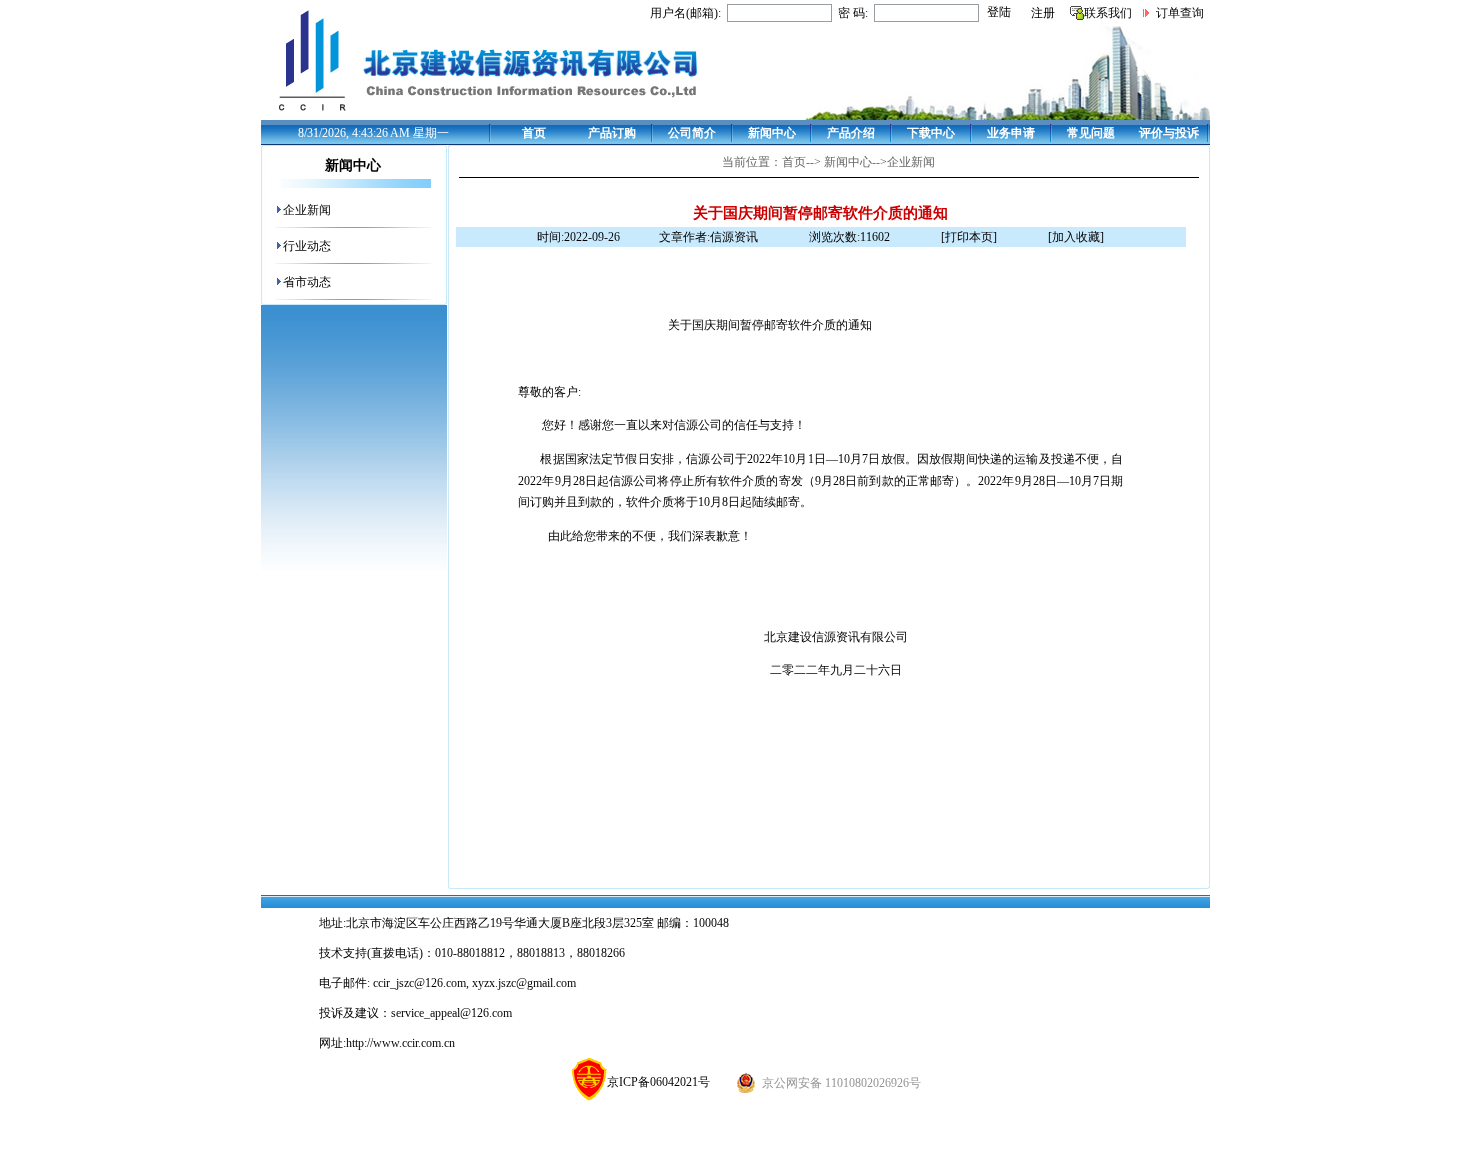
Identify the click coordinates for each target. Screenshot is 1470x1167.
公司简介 (692, 133)
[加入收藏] (1076, 237)
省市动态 (307, 282)
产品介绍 (851, 133)
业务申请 (1011, 133)
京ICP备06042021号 (658, 1082)
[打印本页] (969, 237)
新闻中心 (772, 133)
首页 (534, 133)
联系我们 (1108, 13)
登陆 (999, 12)
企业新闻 (307, 210)
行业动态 (307, 246)
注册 (1043, 13)
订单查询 (1180, 13)
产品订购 (612, 133)
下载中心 (931, 133)
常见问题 (1091, 133)
